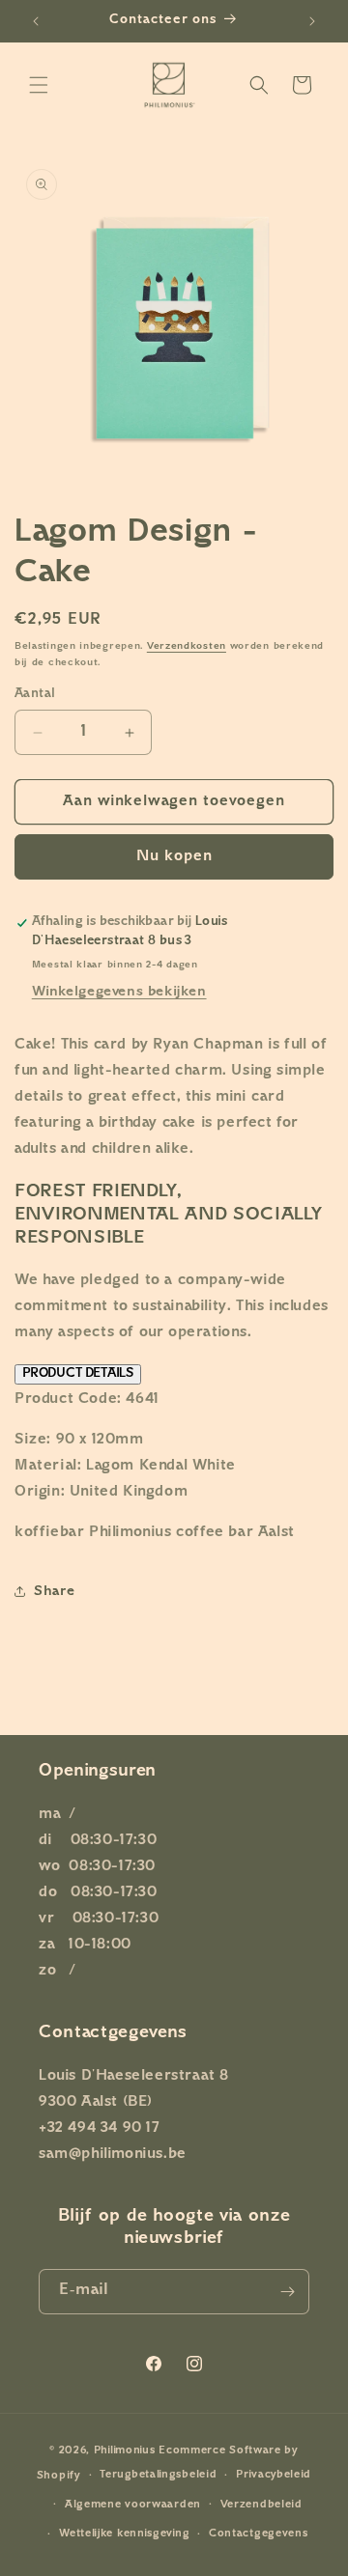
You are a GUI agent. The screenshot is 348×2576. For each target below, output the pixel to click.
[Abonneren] (287, 2292)
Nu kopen (174, 857)
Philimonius (125, 2451)
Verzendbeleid (261, 2505)
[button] (39, 85)
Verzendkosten (187, 646)
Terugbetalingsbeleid (158, 2475)
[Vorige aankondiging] (36, 21)
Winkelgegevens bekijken (119, 992)
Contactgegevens (259, 2534)
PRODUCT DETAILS (78, 1374)
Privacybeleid (274, 2475)
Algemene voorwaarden (133, 2505)
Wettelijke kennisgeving (124, 2534)
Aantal (35, 694)
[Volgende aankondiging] (312, 21)
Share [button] (55, 1592)
